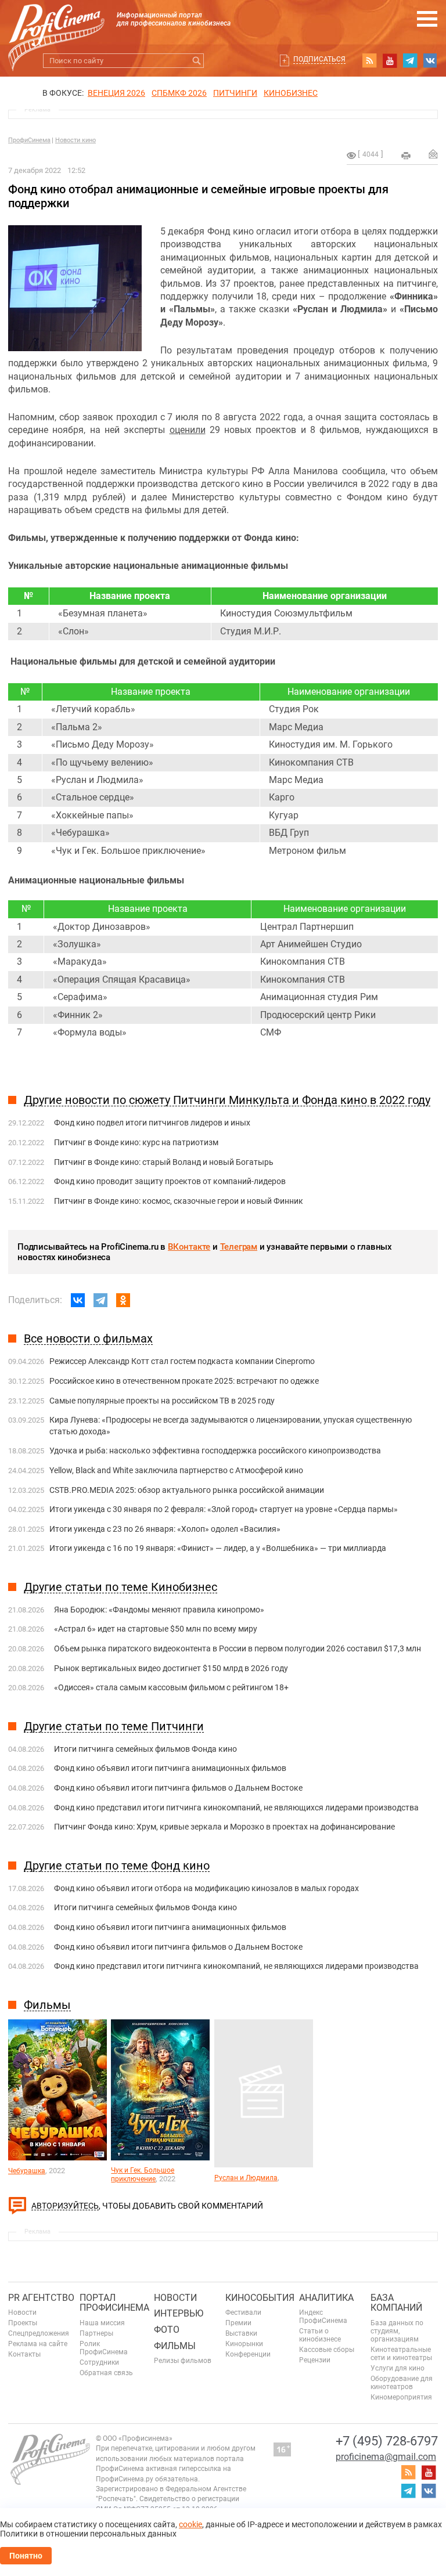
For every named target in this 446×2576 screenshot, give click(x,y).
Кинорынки (244, 2344)
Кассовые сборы (327, 2350)
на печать (406, 156)
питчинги (235, 93)
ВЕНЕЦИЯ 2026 (116, 93)
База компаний (396, 2303)
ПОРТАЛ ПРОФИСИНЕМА (114, 2303)
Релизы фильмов (183, 2361)
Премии (238, 2323)
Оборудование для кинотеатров (402, 2383)
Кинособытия (260, 2298)
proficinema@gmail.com (386, 2457)
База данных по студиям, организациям (397, 2331)
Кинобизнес (291, 93)
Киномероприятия (401, 2397)
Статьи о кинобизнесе (320, 2335)
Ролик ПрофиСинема (104, 2348)
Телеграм (239, 1247)
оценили (188, 430)
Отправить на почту (433, 154)
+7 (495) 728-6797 (387, 2441)
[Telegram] (100, 1300)
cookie (190, 2524)
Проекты (23, 2323)
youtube (390, 60)
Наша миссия (102, 2323)
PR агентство (41, 2298)
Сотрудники (99, 2362)
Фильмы (175, 2346)
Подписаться (319, 59)
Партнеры (96, 2333)
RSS (369, 60)
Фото (167, 2330)
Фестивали (243, 2312)
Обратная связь (106, 2373)
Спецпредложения (39, 2333)
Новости (22, 2312)
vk (430, 60)
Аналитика (326, 2298)
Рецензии (315, 2360)
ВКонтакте (189, 1247)
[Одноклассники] (123, 1300)
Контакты (24, 2354)
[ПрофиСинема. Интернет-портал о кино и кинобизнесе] (56, 24)
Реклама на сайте (38, 2344)
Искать (197, 61)
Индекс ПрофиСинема (323, 2317)
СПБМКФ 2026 (179, 93)
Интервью (179, 2313)
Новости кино (75, 140)
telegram (410, 60)
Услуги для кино (398, 2368)
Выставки (241, 2333)
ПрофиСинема (29, 140)
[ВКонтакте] (78, 1300)
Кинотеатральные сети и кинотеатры (401, 2354)
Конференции (248, 2354)
